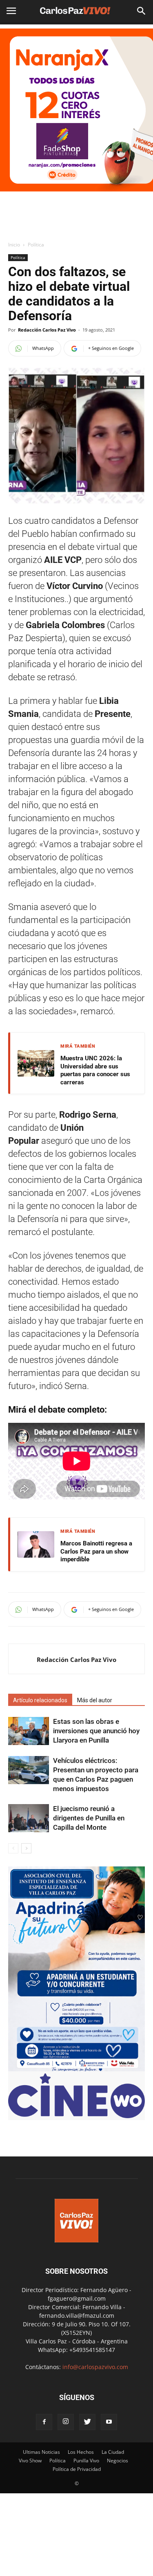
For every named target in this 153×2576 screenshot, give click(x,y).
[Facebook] (44, 2422)
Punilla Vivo (86, 2461)
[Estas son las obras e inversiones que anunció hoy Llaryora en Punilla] (29, 1731)
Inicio (14, 245)
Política (36, 245)
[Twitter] (87, 2422)
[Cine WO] (76, 2116)
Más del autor (95, 1700)
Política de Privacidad (77, 2469)
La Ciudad (113, 2452)
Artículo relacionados (40, 1700)
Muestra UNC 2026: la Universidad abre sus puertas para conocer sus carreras (95, 1070)
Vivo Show (30, 2461)
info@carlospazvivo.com (95, 2367)
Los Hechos (81, 2452)
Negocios (118, 2461)
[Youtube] (109, 2422)
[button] (142, 11)
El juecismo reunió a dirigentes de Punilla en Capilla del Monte (89, 1818)
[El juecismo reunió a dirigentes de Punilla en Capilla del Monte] (29, 1818)
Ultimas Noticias (41, 2452)
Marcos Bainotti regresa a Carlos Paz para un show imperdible (96, 1551)
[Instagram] (66, 2422)
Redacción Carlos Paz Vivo (47, 330)
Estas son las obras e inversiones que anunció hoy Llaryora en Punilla (96, 1731)
